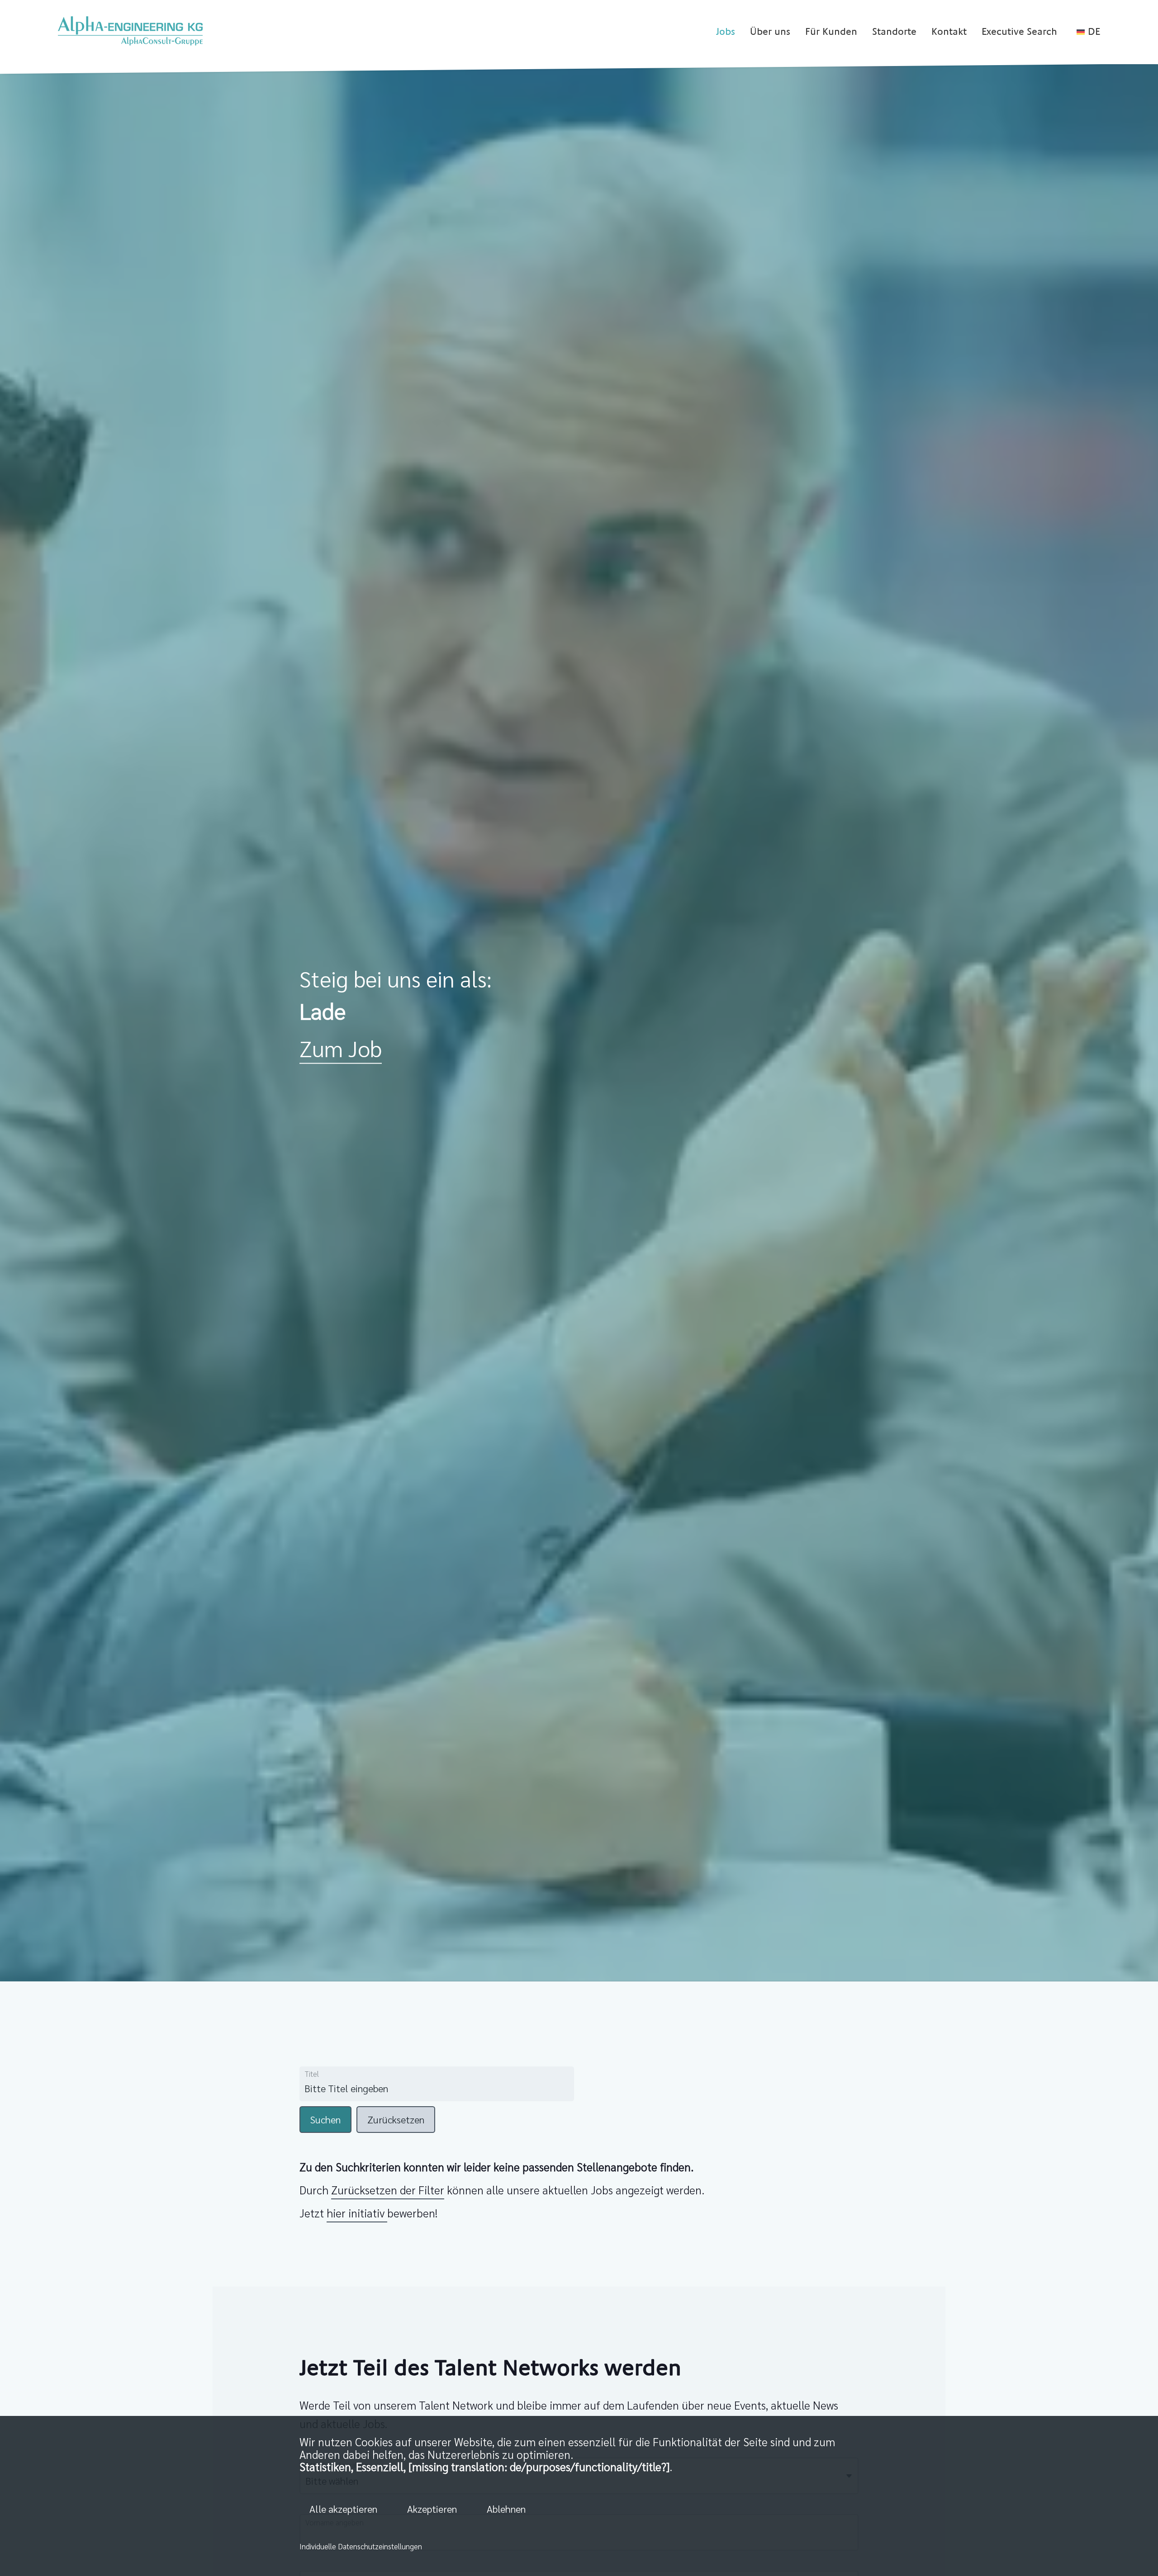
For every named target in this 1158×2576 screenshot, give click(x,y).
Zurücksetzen (396, 2119)
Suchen (325, 2119)
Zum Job (341, 1047)
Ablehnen (506, 2509)
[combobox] (396, 2089)
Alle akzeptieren (343, 2509)
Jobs (726, 32)
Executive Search (1019, 32)
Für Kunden (831, 32)
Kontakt (949, 32)
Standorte (894, 32)
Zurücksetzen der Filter (388, 2190)
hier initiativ (357, 2213)
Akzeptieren (432, 2509)
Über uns (770, 32)
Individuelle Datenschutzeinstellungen (361, 2546)
